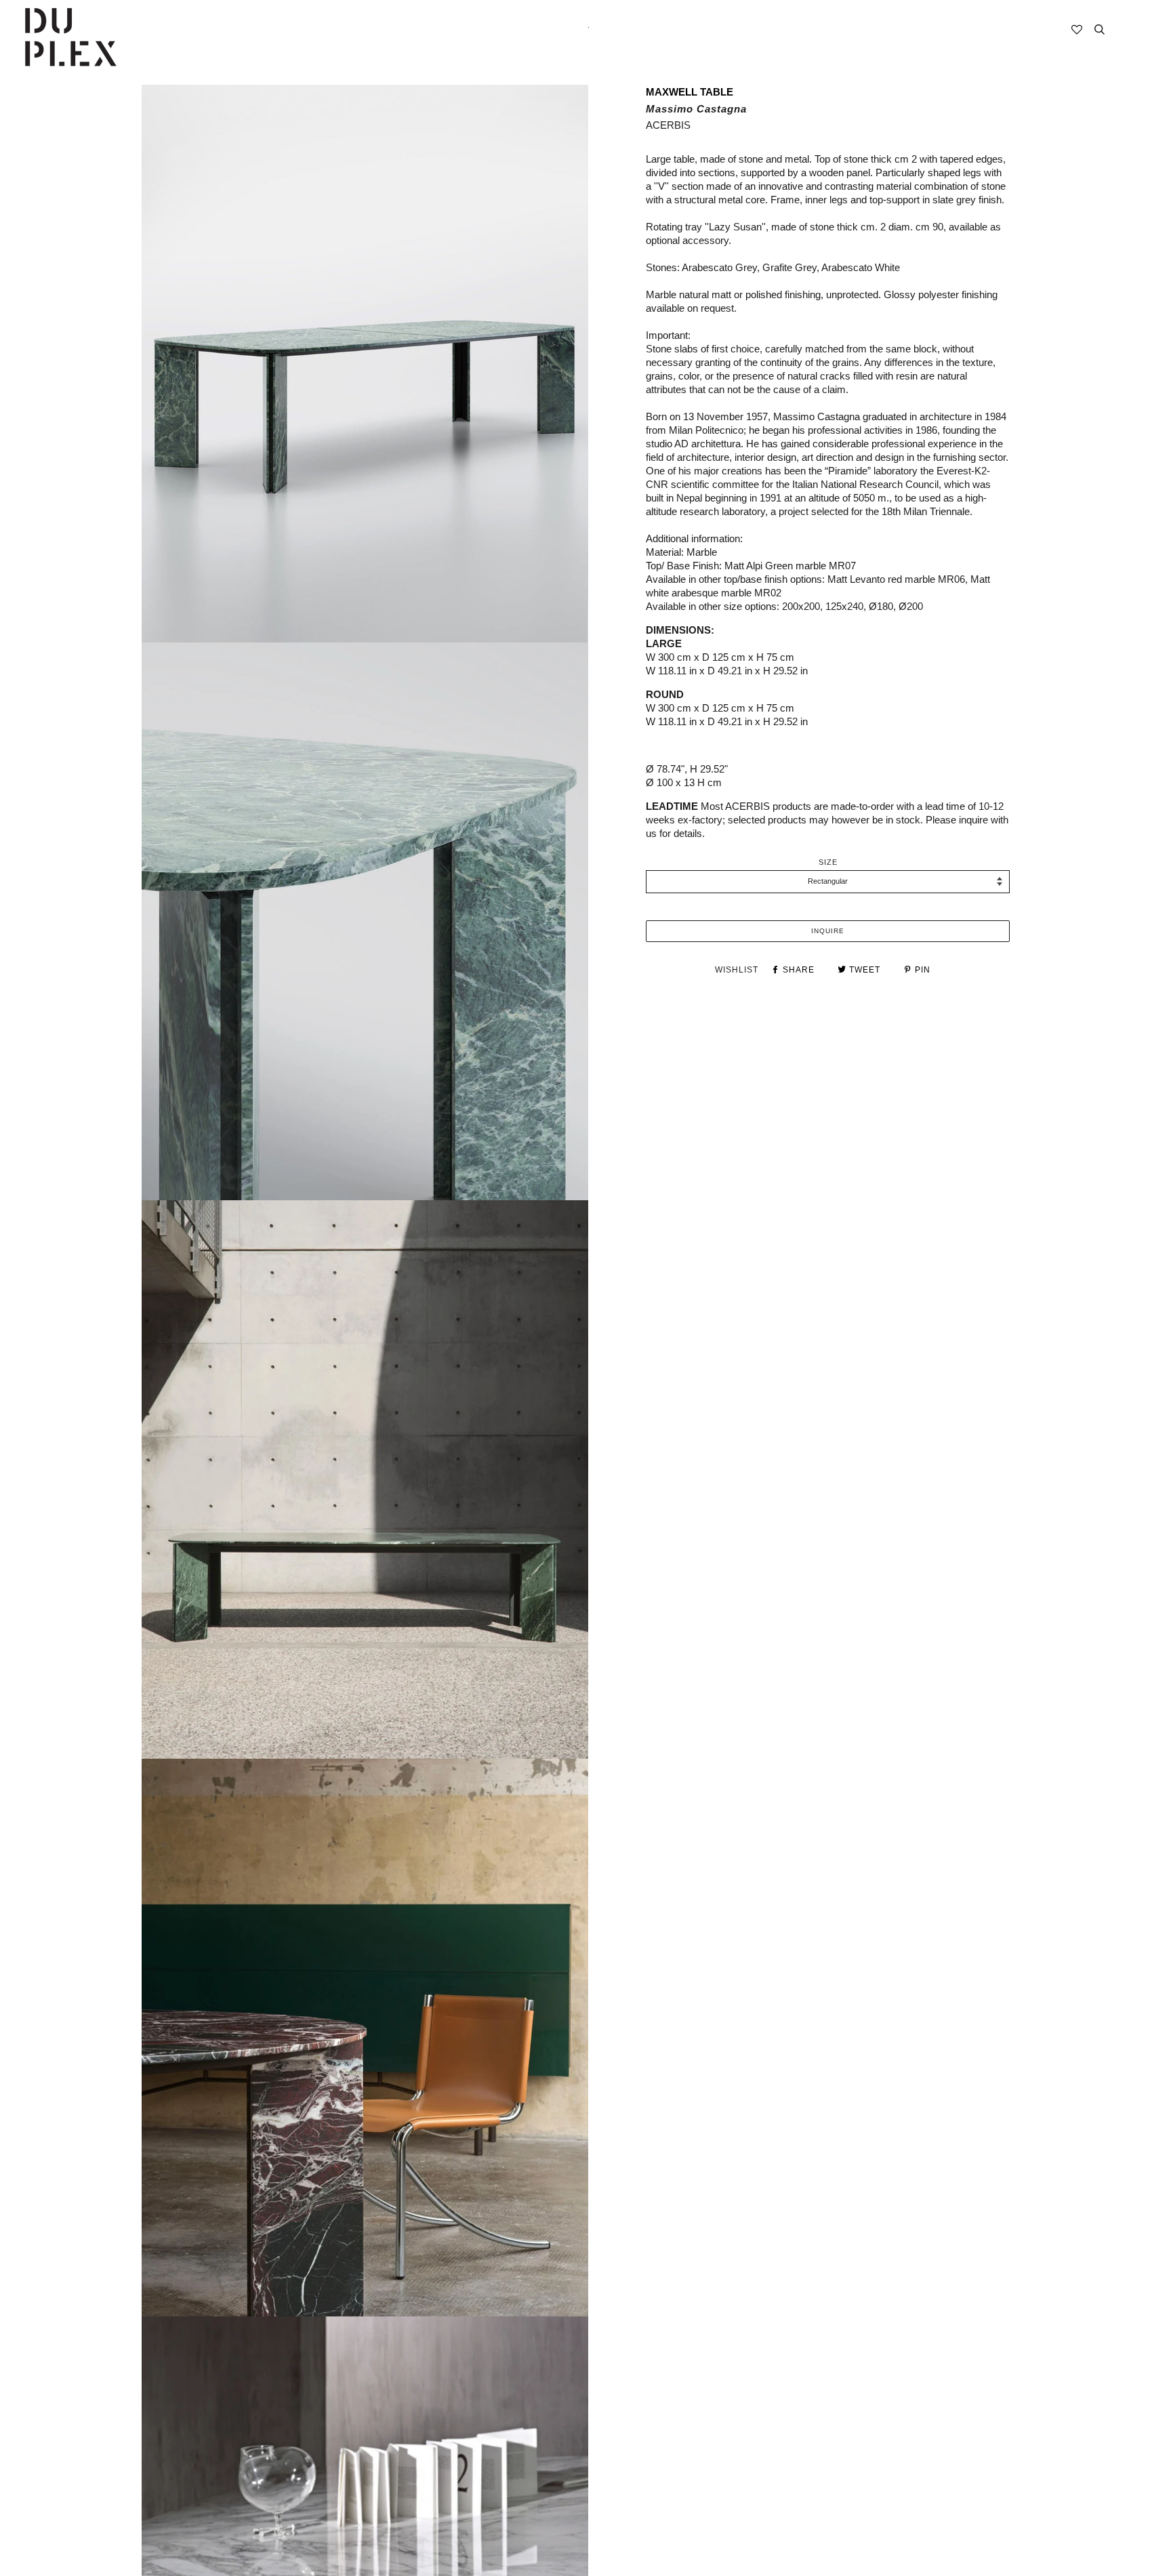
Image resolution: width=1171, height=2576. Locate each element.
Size (828, 862)
